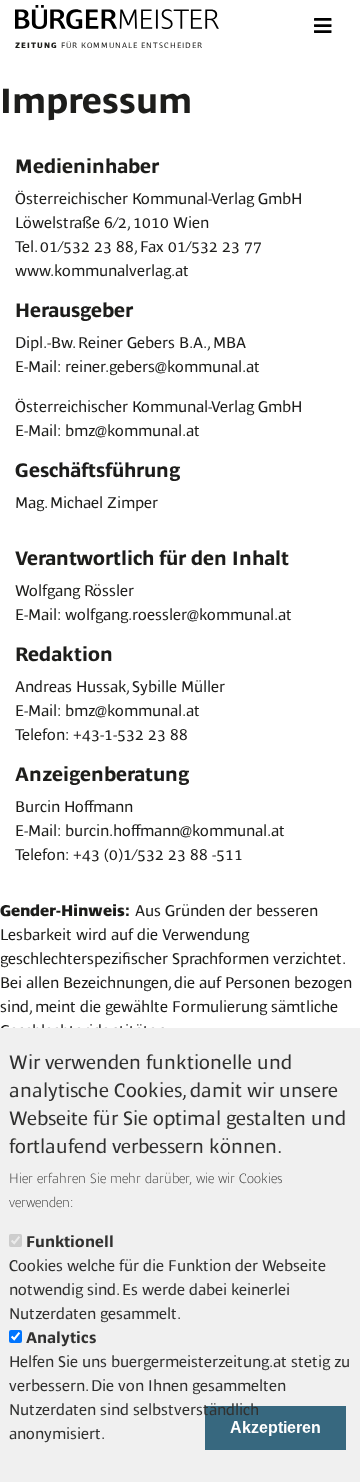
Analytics (61, 1337)
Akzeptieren (275, 1427)
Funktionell (70, 1241)
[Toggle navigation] (323, 26)
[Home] (117, 20)
